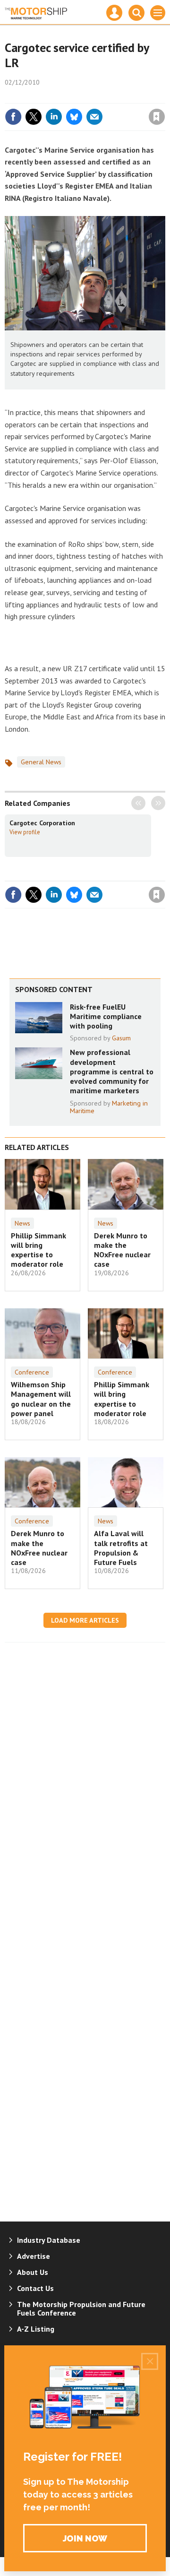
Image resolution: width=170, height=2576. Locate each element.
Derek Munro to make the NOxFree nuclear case (122, 1250)
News (22, 1223)
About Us (33, 2272)
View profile (25, 832)
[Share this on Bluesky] (74, 117)
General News (41, 762)
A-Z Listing (36, 2329)
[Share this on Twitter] (34, 117)
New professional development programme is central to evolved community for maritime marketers (112, 1071)
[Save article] (157, 117)
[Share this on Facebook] (13, 117)
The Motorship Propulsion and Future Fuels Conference (81, 2308)
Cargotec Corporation (42, 823)
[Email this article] (94, 117)
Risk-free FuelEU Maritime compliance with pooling (106, 1016)
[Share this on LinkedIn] (54, 117)
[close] (164, 96)
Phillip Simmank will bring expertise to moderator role (38, 1250)
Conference (32, 1372)
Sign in (45, 96)
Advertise (34, 2256)
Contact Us (35, 2288)
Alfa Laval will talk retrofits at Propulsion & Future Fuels (121, 1548)
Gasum (121, 1038)
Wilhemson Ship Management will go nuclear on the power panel (41, 1399)
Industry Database (49, 2240)
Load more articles (85, 1620)
